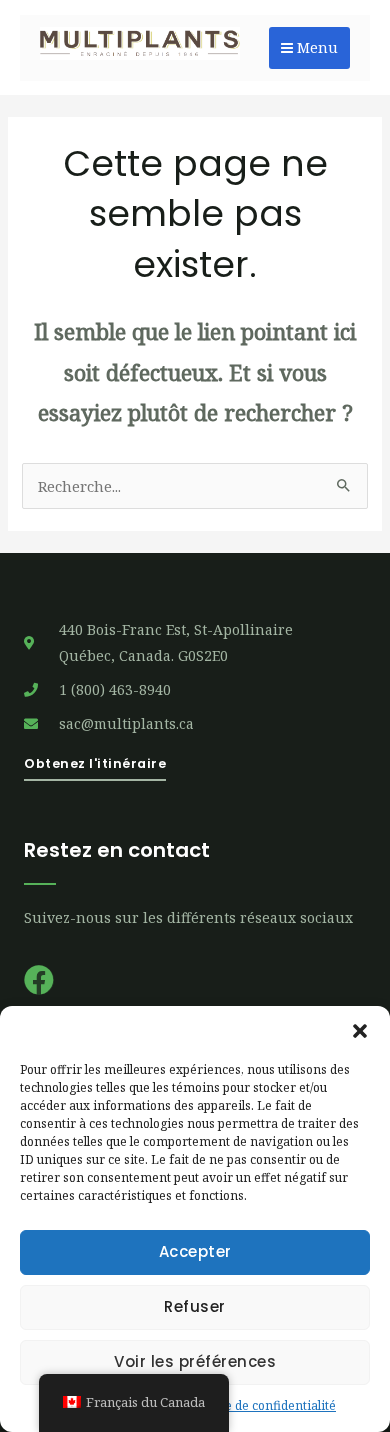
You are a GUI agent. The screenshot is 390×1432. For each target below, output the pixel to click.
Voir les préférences (195, 1361)
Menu (315, 47)
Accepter (195, 1251)
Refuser (195, 1306)
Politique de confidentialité (259, 1405)
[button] (360, 1031)
